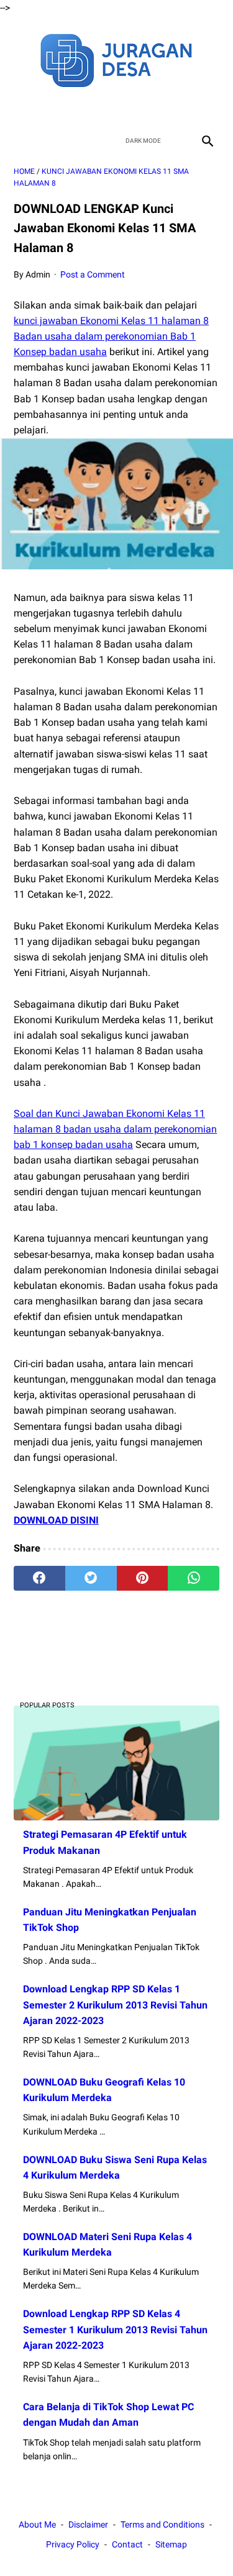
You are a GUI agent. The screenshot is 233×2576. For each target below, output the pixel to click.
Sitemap (171, 2544)
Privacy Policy (73, 2544)
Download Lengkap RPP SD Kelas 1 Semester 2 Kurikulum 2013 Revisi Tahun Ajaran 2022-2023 (115, 2004)
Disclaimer (88, 2524)
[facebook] (73, 108)
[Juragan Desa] (116, 59)
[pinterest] (143, 1578)
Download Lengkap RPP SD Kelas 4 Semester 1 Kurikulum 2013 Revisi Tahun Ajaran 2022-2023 (115, 2329)
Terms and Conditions (162, 2524)
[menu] (21, 141)
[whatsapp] (194, 1578)
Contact (127, 2544)
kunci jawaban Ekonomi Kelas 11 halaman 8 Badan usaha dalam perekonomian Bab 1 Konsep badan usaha (111, 336)
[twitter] (102, 108)
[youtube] (131, 108)
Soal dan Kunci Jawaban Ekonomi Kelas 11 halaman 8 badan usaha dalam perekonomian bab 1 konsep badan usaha (115, 1129)
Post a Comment (93, 274)
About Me (37, 2524)
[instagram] (161, 108)
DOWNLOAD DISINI (56, 1520)
